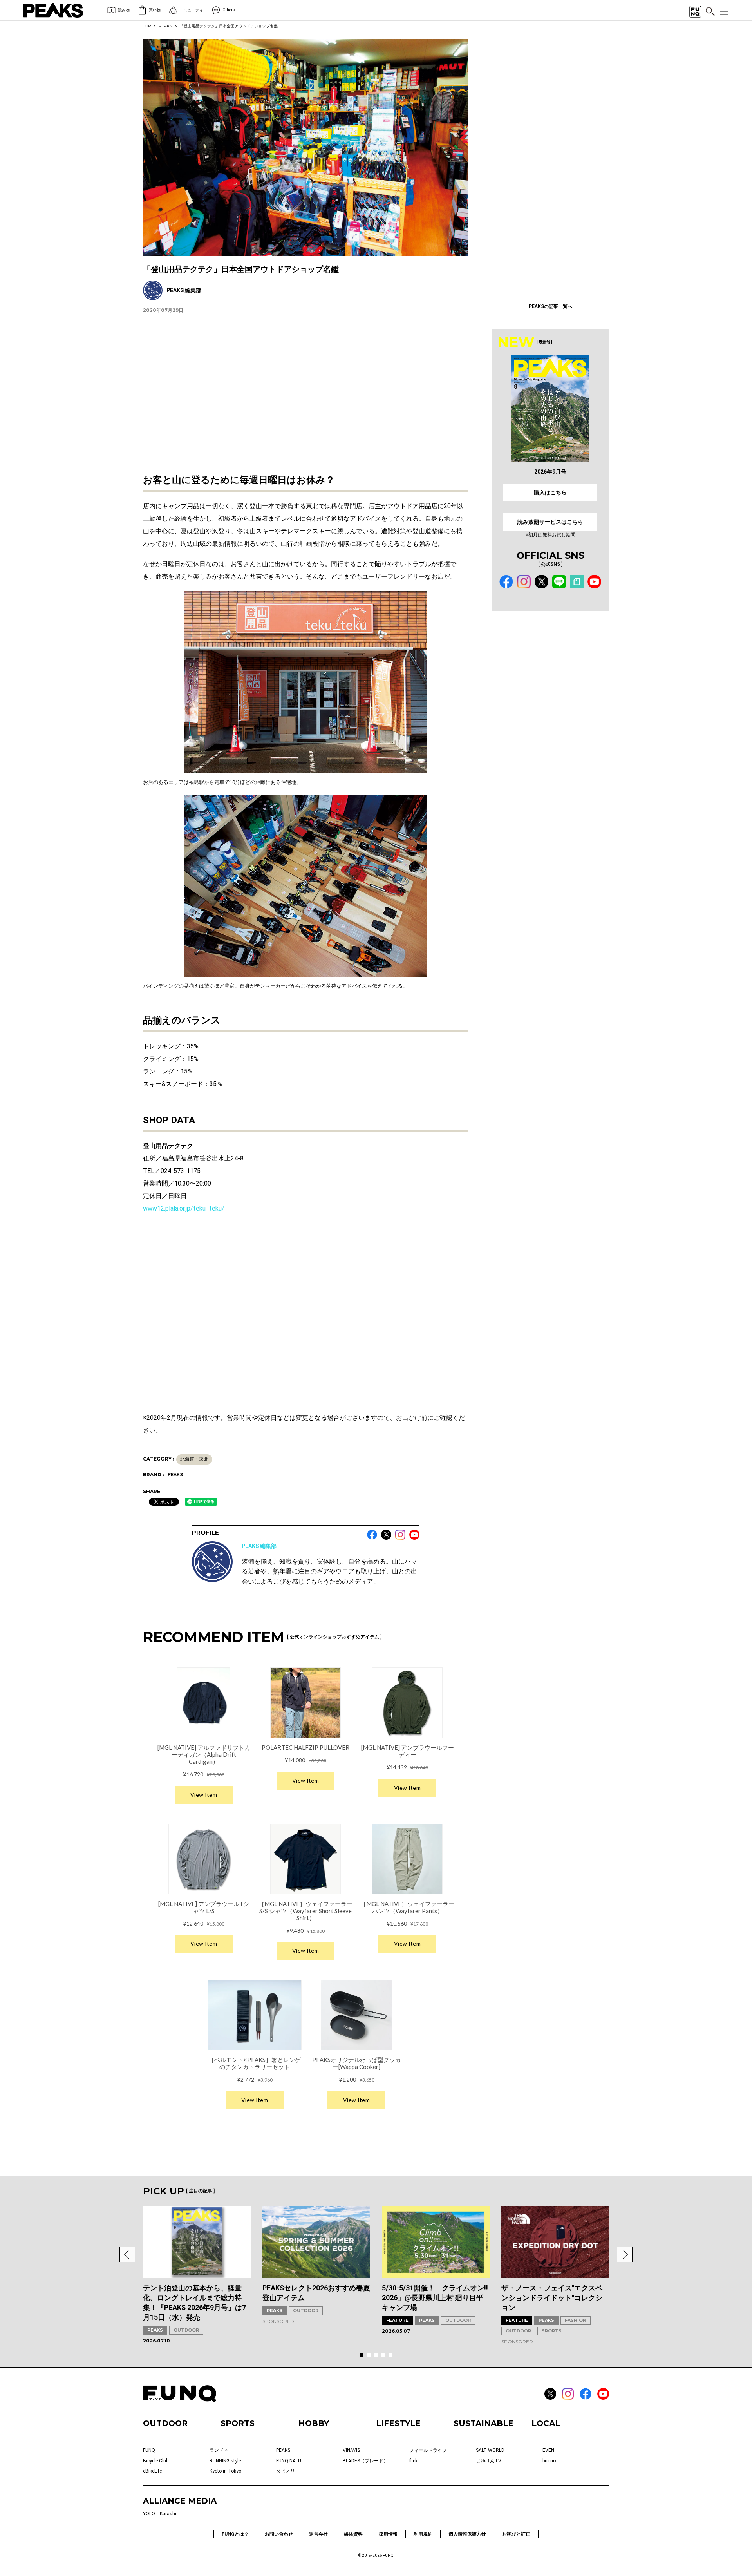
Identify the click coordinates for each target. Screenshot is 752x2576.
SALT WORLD (490, 2450)
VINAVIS (351, 2450)
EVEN (548, 2450)
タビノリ (286, 2471)
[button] (127, 2254)
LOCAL (546, 2423)
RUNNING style (225, 2461)
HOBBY (314, 2423)
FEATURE (397, 2320)
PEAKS (165, 26)
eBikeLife (152, 2471)
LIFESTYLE (398, 2423)
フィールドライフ (428, 2450)
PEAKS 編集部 (259, 1546)
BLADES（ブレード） (365, 2461)
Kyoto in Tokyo (225, 2471)
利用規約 (423, 2534)
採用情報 (388, 2534)
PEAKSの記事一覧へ (550, 306)
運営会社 (318, 2534)
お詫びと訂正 (516, 2534)
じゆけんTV (489, 2461)
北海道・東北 (194, 1459)
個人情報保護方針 (467, 2534)
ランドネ (219, 2450)
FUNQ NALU (289, 2461)
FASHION (576, 2320)
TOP (147, 26)
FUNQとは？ (235, 2534)
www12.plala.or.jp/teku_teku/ (184, 1208)
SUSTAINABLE (484, 2423)
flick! (414, 2461)
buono (549, 2461)
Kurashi (168, 2514)
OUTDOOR (186, 2330)
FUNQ (149, 2450)
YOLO (149, 2514)
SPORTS (552, 2331)
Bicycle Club (156, 2461)
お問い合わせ (279, 2534)
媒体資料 (353, 2534)
